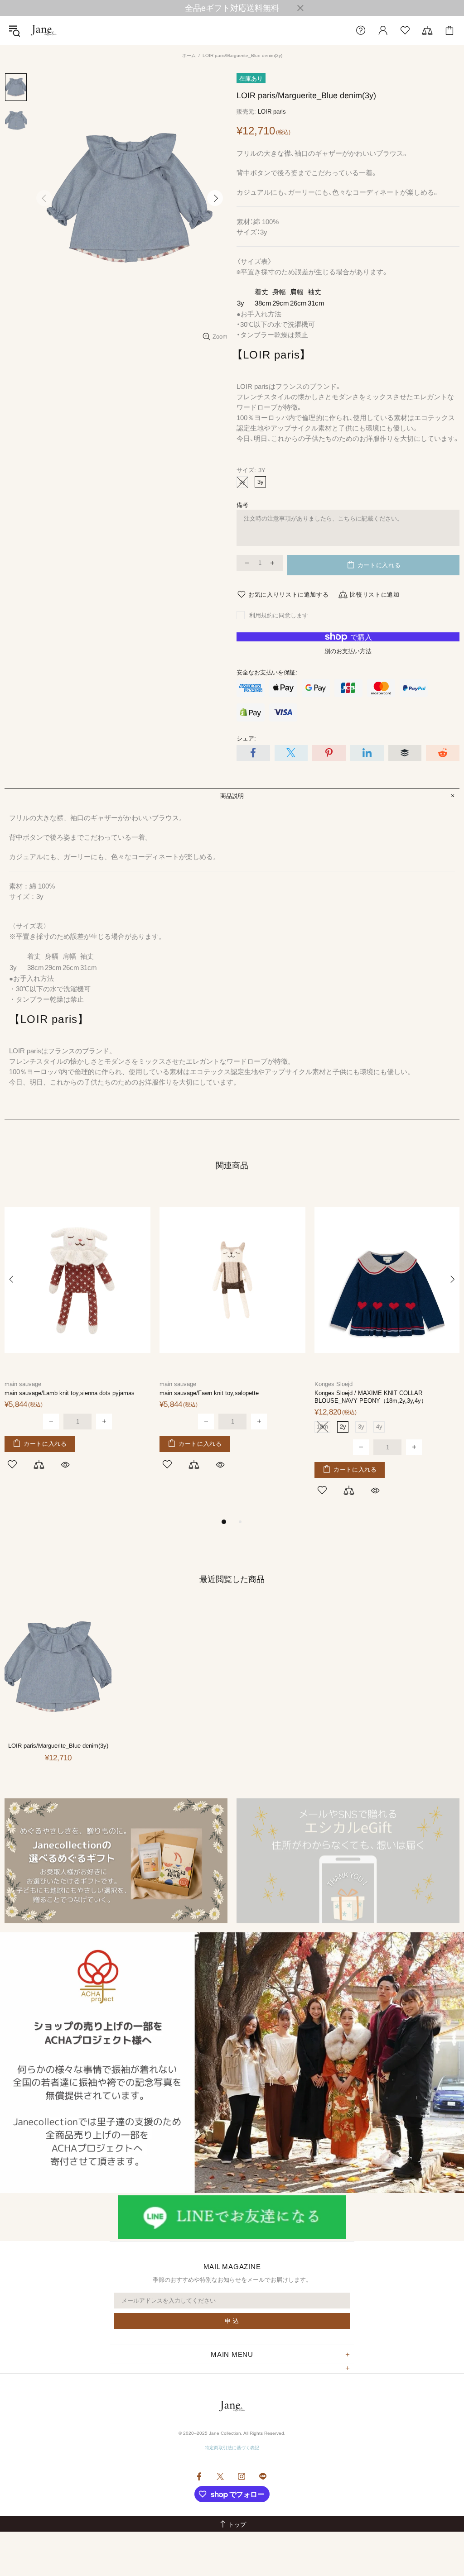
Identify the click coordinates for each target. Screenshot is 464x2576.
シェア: (246, 738)
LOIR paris (272, 112)
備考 (242, 505)
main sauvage (23, 1384)
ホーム (189, 55)
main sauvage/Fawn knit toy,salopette (209, 1393)
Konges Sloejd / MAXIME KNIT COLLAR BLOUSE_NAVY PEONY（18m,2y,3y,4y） (371, 1397)
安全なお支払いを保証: (267, 672)
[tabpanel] (77, 1339)
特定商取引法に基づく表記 (232, 2448)
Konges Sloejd (333, 1384)
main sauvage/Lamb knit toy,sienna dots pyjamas (70, 1393)
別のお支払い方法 (348, 651)
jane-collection (43, 30)
